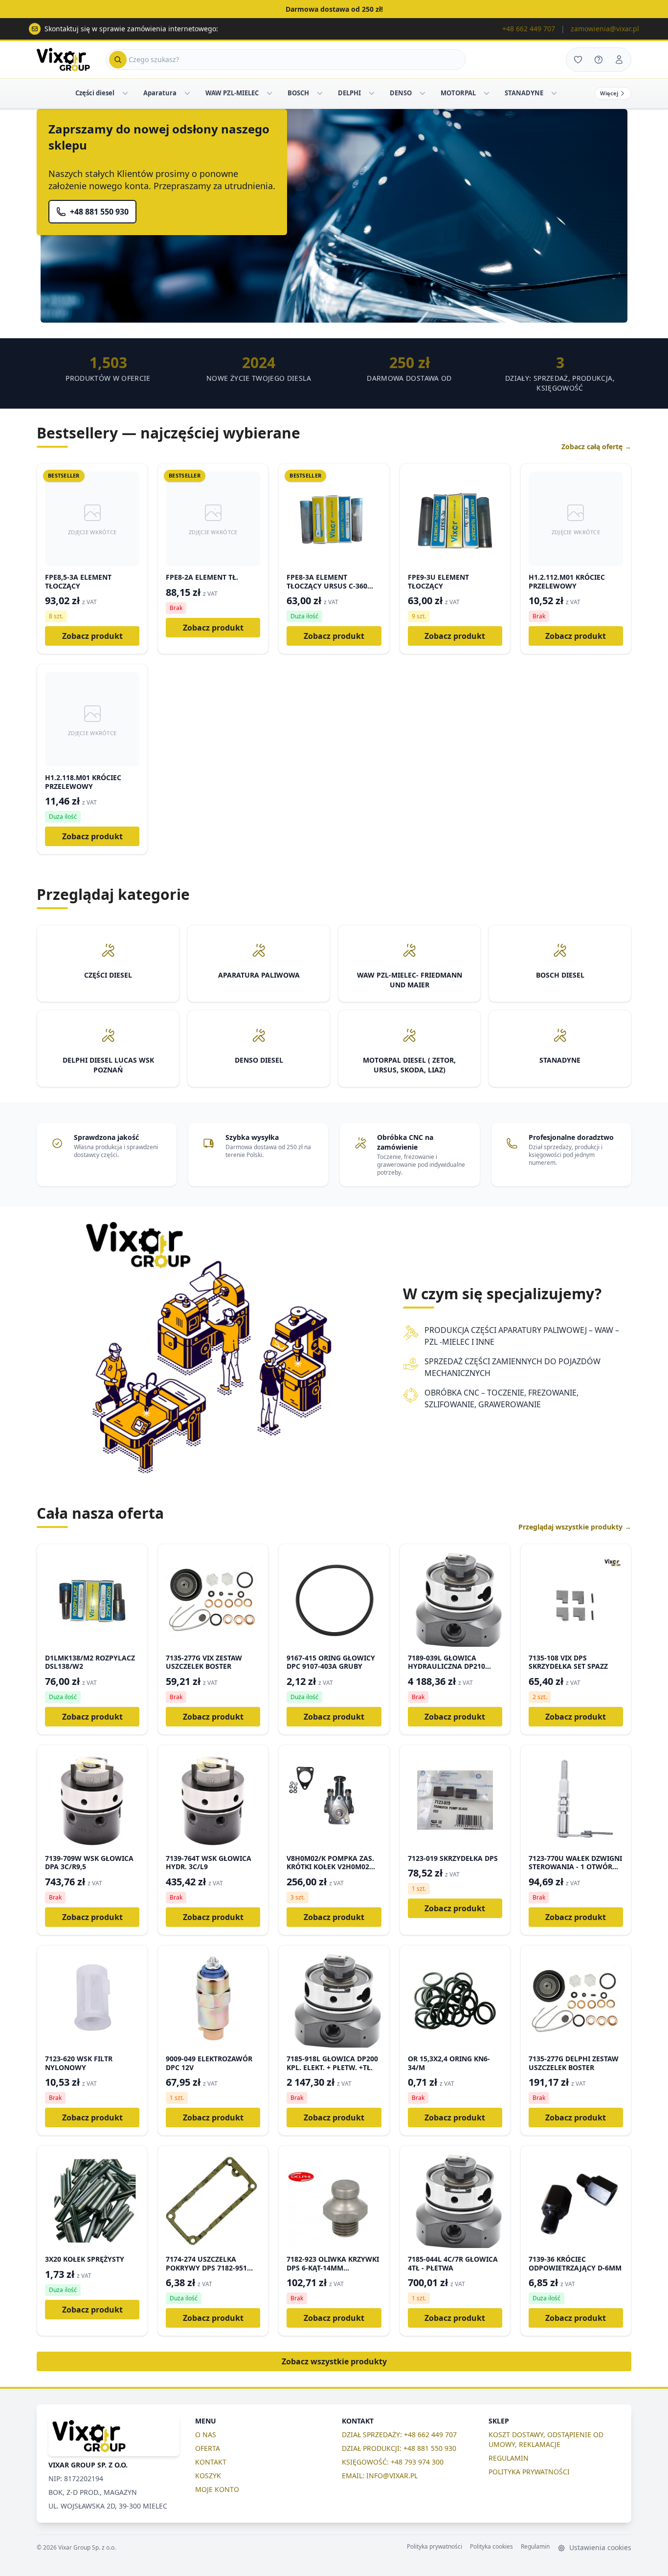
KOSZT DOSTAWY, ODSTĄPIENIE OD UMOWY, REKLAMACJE (546, 2439)
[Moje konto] (619, 60)
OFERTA (208, 2448)
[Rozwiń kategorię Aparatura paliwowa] (187, 93)
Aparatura (160, 93)
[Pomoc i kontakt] (599, 60)
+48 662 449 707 (529, 29)
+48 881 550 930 (99, 212)
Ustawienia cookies (599, 2547)
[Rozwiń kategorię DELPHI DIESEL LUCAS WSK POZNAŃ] (372, 93)
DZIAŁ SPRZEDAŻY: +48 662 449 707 (399, 2434)
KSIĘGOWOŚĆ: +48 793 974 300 (393, 2462)
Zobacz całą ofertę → (596, 447)
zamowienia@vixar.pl (605, 29)
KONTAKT (211, 2462)
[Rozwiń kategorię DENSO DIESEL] (423, 93)
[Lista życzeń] (578, 60)
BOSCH (298, 93)
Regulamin (535, 2547)
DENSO (401, 93)
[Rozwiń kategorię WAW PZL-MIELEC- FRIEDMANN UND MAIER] (269, 93)
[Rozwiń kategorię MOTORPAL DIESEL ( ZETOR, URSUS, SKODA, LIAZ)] (487, 93)
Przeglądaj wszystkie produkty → (575, 1527)
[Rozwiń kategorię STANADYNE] (554, 93)
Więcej (609, 93)
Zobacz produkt (92, 636)
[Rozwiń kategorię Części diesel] (125, 93)
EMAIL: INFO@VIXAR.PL (380, 2476)
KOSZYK (208, 2476)
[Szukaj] (118, 60)
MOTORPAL (458, 93)
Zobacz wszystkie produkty (334, 2361)
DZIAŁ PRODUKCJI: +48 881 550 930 (399, 2448)
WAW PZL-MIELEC (232, 93)
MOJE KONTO (217, 2489)
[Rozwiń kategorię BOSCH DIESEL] (320, 93)
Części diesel (95, 93)
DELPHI (349, 93)
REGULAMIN (509, 2458)
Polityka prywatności (434, 2547)
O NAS (206, 2434)
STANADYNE (524, 93)
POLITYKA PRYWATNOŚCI (529, 2472)
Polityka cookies (491, 2547)
